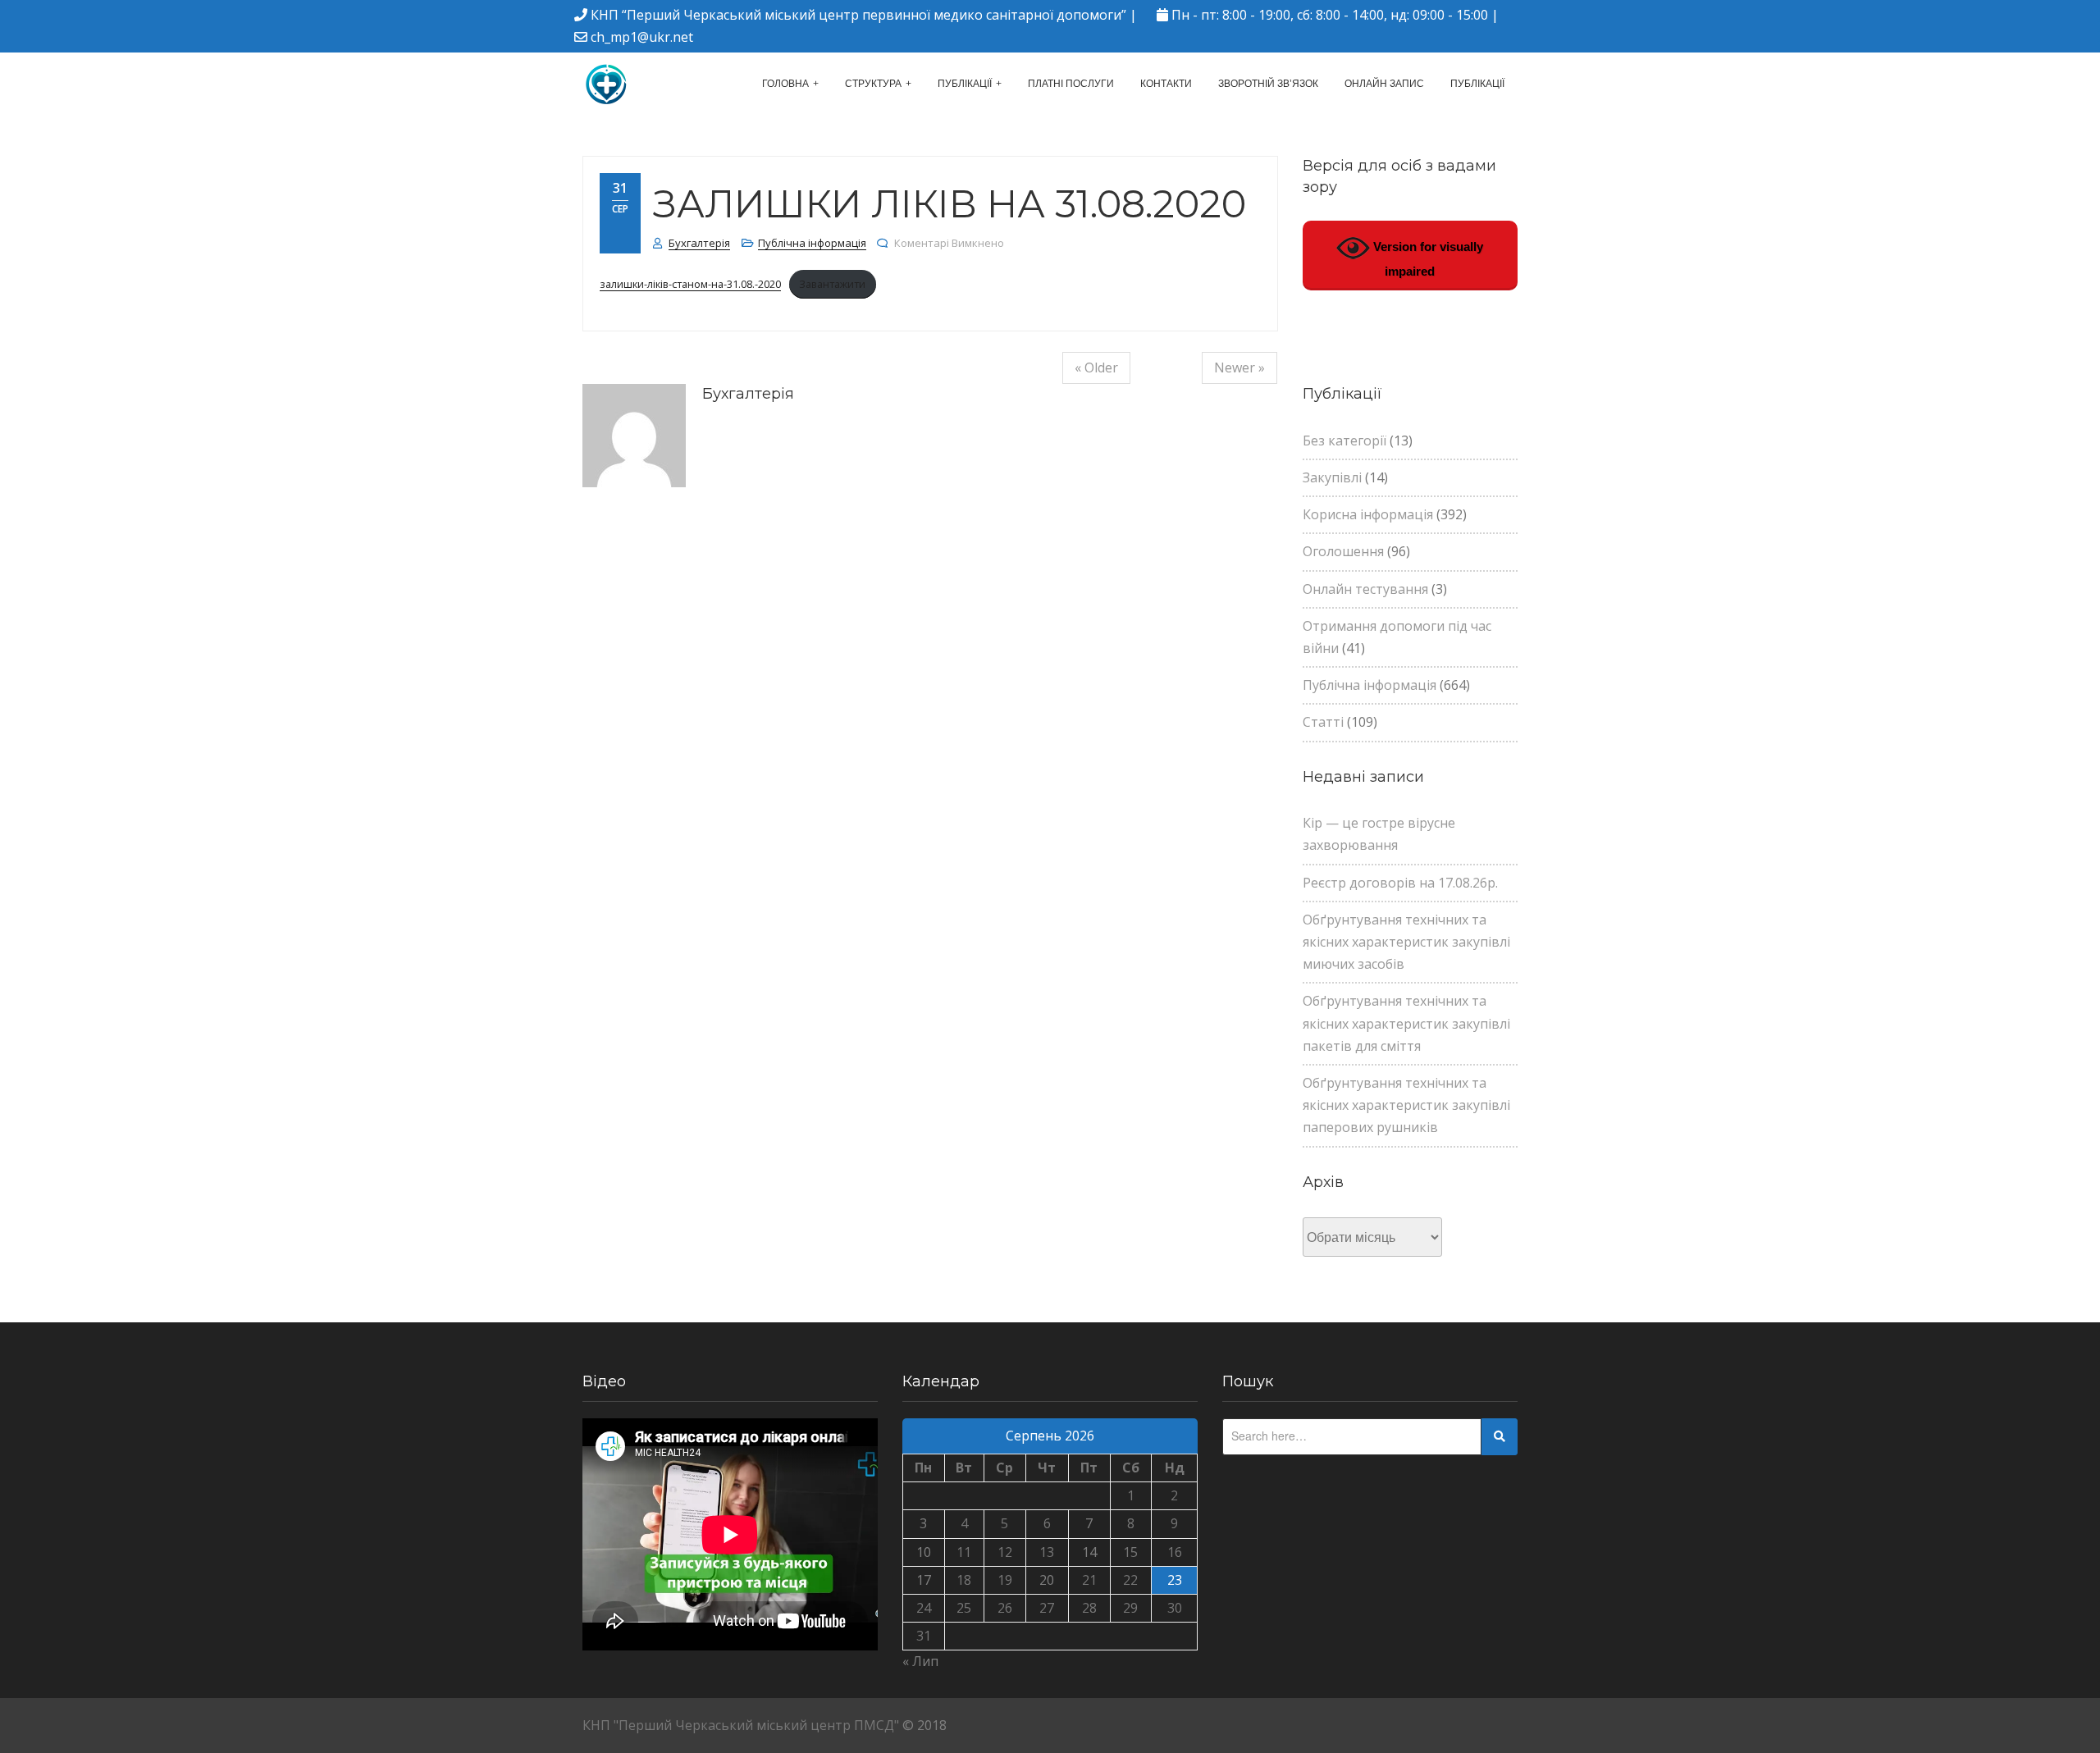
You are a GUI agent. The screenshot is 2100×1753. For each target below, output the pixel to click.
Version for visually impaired (1427, 259)
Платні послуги (1071, 84)
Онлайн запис (1384, 84)
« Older (1096, 367)
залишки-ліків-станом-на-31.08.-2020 (690, 284)
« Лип (920, 1661)
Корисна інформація (1368, 514)
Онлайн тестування (1365, 589)
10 (924, 1552)
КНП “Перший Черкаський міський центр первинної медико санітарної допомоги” (858, 15)
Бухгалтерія (699, 243)
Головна (785, 84)
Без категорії (1344, 441)
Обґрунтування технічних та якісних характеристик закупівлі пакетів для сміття (1406, 1023)
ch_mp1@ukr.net (642, 37)
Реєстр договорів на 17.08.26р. (1400, 883)
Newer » (1239, 367)
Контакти (1166, 84)
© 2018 (924, 1725)
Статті (1323, 722)
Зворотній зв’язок (1268, 84)
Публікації (965, 84)
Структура (873, 84)
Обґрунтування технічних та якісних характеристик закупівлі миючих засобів (1406, 942)
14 (1089, 1552)
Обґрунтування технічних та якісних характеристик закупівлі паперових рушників (1406, 1105)
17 (924, 1580)
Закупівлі (1332, 477)
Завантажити (832, 284)
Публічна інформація (812, 243)
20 (1047, 1580)
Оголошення (1343, 551)
